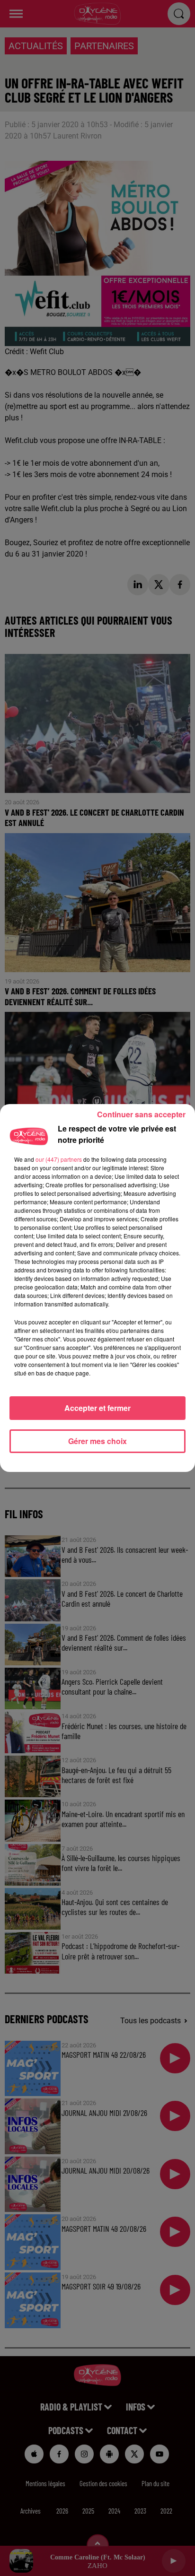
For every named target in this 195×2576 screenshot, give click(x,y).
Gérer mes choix (97, 1441)
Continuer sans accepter (141, 1114)
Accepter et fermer (97, 1408)
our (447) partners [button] (59, 1159)
